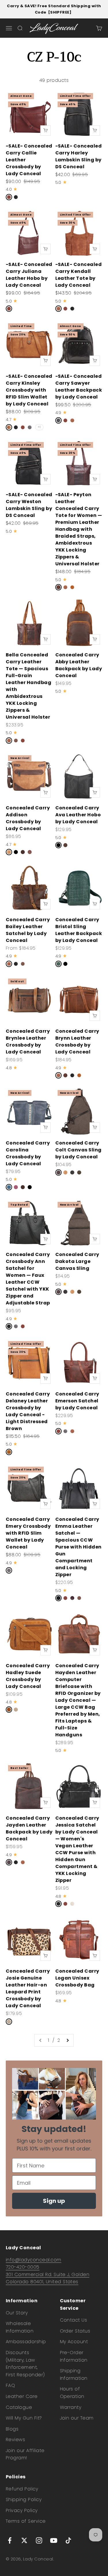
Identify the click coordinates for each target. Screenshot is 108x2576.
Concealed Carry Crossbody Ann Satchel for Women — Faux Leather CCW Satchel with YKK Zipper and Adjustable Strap (28, 1279)
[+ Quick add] (46, 131)
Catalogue (19, 2407)
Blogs (12, 2429)
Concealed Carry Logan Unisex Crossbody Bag (77, 1978)
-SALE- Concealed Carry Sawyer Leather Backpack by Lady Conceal (79, 387)
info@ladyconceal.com (34, 2260)
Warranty (71, 2407)
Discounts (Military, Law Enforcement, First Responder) (25, 2364)
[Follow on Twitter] (24, 2540)
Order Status (75, 2331)
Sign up (54, 2201)
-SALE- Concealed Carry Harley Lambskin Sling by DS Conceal (79, 156)
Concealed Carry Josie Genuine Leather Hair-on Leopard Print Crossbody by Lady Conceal (28, 1988)
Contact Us (74, 2320)
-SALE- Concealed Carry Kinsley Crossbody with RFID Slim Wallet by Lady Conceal (29, 390)
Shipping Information (74, 2374)
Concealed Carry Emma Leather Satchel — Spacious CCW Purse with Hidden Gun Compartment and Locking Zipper (78, 1547)
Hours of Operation (72, 2393)
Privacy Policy (22, 2510)
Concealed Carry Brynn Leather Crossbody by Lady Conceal (77, 1041)
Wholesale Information (20, 2327)
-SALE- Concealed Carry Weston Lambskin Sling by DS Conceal (29, 505)
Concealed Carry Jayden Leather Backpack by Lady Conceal (29, 1828)
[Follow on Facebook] (10, 2540)
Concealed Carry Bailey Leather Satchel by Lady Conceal (28, 930)
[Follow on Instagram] (39, 2540)
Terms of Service (26, 2521)
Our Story (17, 2313)
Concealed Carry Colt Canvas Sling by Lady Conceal (78, 1150)
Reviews (15, 2440)
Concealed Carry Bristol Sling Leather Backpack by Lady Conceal (79, 930)
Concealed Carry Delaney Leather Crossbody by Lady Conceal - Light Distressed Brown (28, 1411)
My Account (74, 2342)
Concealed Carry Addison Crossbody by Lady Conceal (28, 818)
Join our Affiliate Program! (25, 2454)
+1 (39, 427)
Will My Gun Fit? (24, 2418)
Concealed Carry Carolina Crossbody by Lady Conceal (28, 1153)
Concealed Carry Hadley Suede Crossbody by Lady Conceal (28, 1676)
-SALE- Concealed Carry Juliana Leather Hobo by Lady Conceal (29, 275)
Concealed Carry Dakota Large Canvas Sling (77, 1261)
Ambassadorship (26, 2342)
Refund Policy (22, 2489)
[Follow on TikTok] (68, 2540)
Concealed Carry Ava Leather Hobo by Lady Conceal (78, 815)
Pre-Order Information (74, 2356)
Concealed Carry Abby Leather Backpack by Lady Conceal (79, 665)
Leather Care (22, 2396)
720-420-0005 (23, 2267)
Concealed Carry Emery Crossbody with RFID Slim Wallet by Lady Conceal (28, 1533)
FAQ (10, 2385)
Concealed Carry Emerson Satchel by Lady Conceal (77, 1401)
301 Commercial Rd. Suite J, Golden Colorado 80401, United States (48, 2278)
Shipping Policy (24, 2499)
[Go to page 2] (67, 2040)
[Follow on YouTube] (54, 2540)
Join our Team (77, 2418)
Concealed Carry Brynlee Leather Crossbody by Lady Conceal (28, 1041)
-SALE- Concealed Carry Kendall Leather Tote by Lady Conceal (79, 275)
